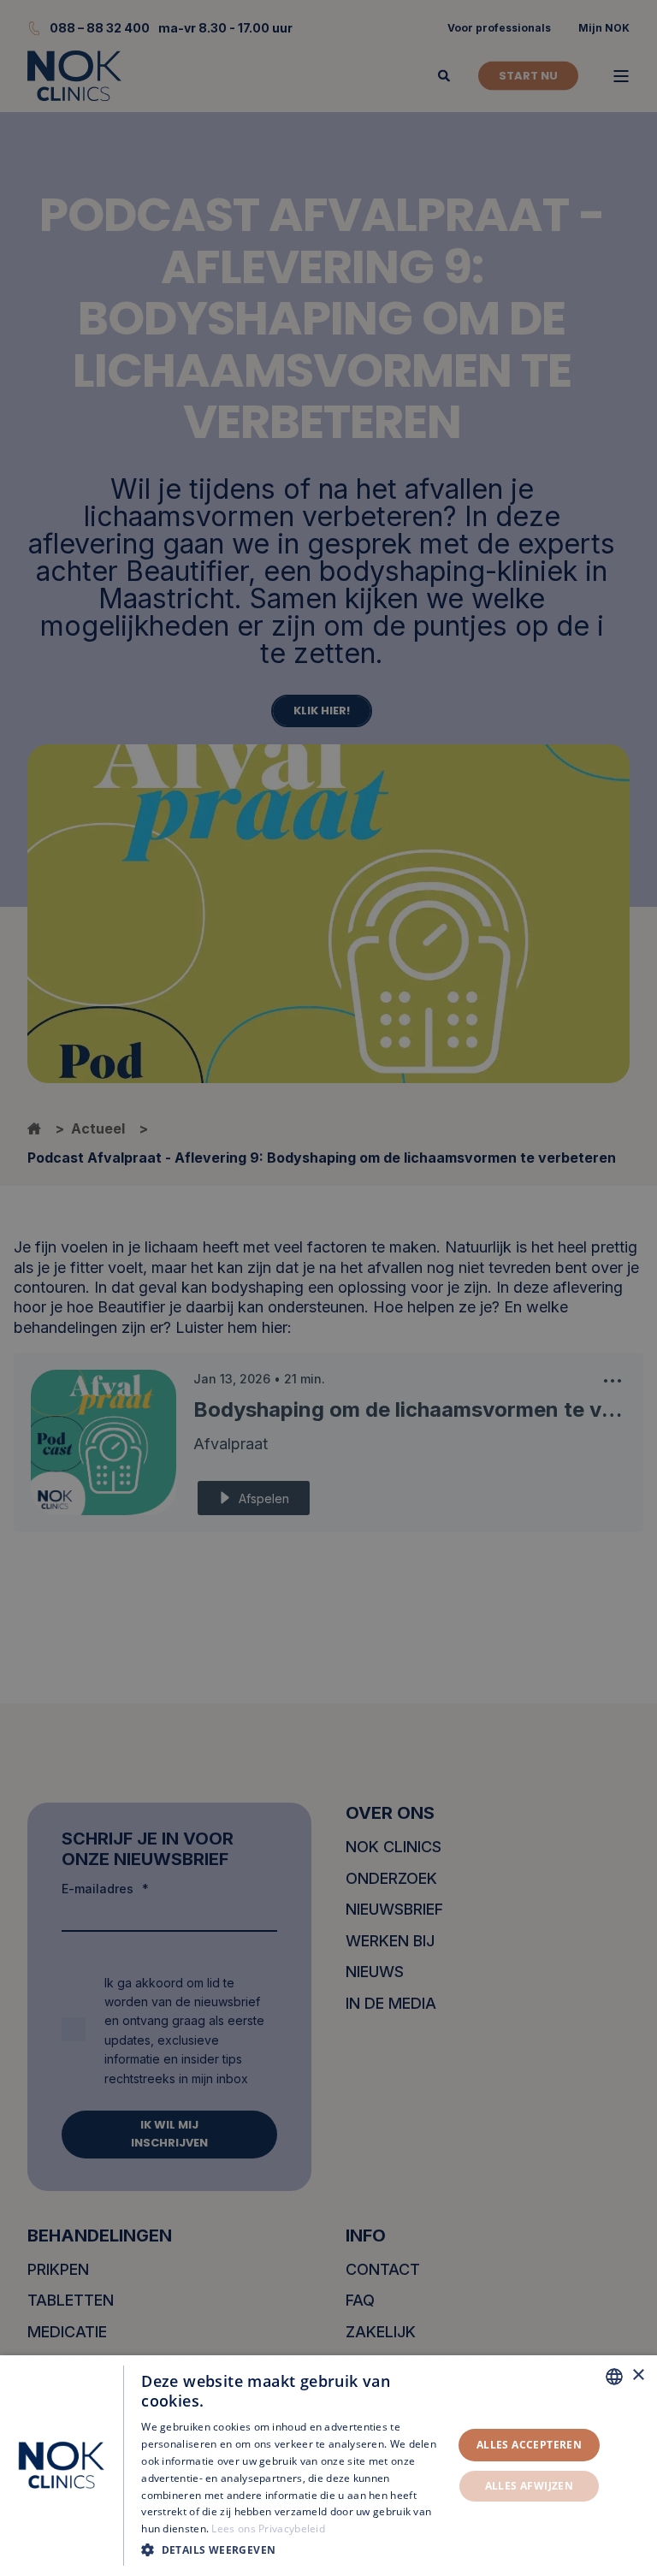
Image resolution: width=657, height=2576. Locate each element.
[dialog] (328, 2466)
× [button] (638, 2375)
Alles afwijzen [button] (530, 2486)
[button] (292, 2550)
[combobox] (614, 2377)
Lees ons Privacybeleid (268, 2529)
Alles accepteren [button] (529, 2445)
